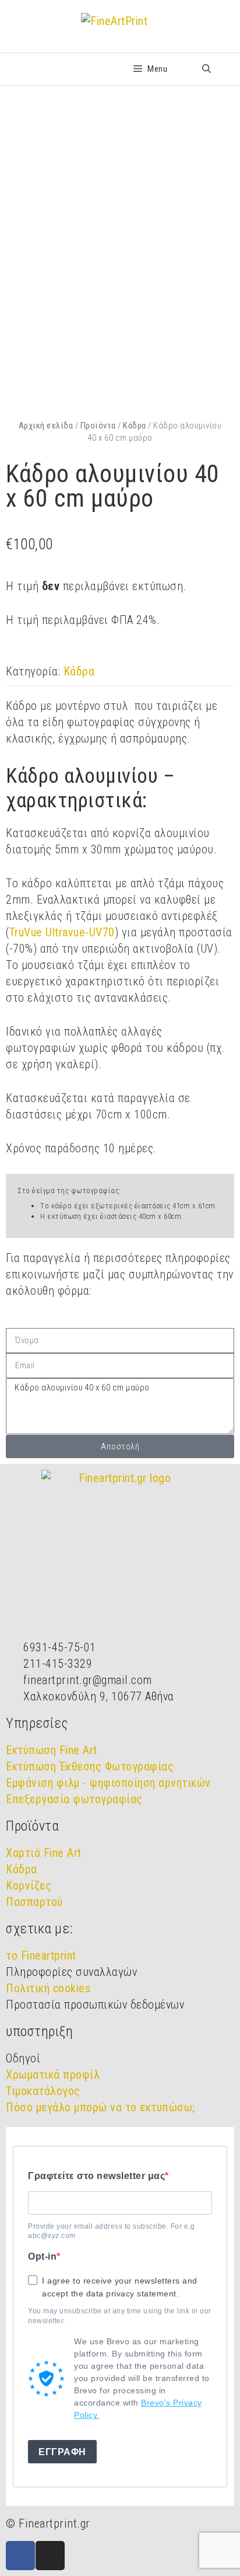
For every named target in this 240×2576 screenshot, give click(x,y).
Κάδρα (135, 426)
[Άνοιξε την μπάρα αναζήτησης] (207, 69)
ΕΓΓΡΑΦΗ (62, 2452)
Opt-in (42, 2256)
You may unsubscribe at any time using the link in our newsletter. (120, 2316)
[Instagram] (50, 2556)
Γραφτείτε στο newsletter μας (96, 2176)
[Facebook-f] (20, 2556)
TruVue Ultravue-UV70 (62, 932)
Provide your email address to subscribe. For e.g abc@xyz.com (111, 2231)
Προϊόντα (98, 426)
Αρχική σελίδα (46, 426)
